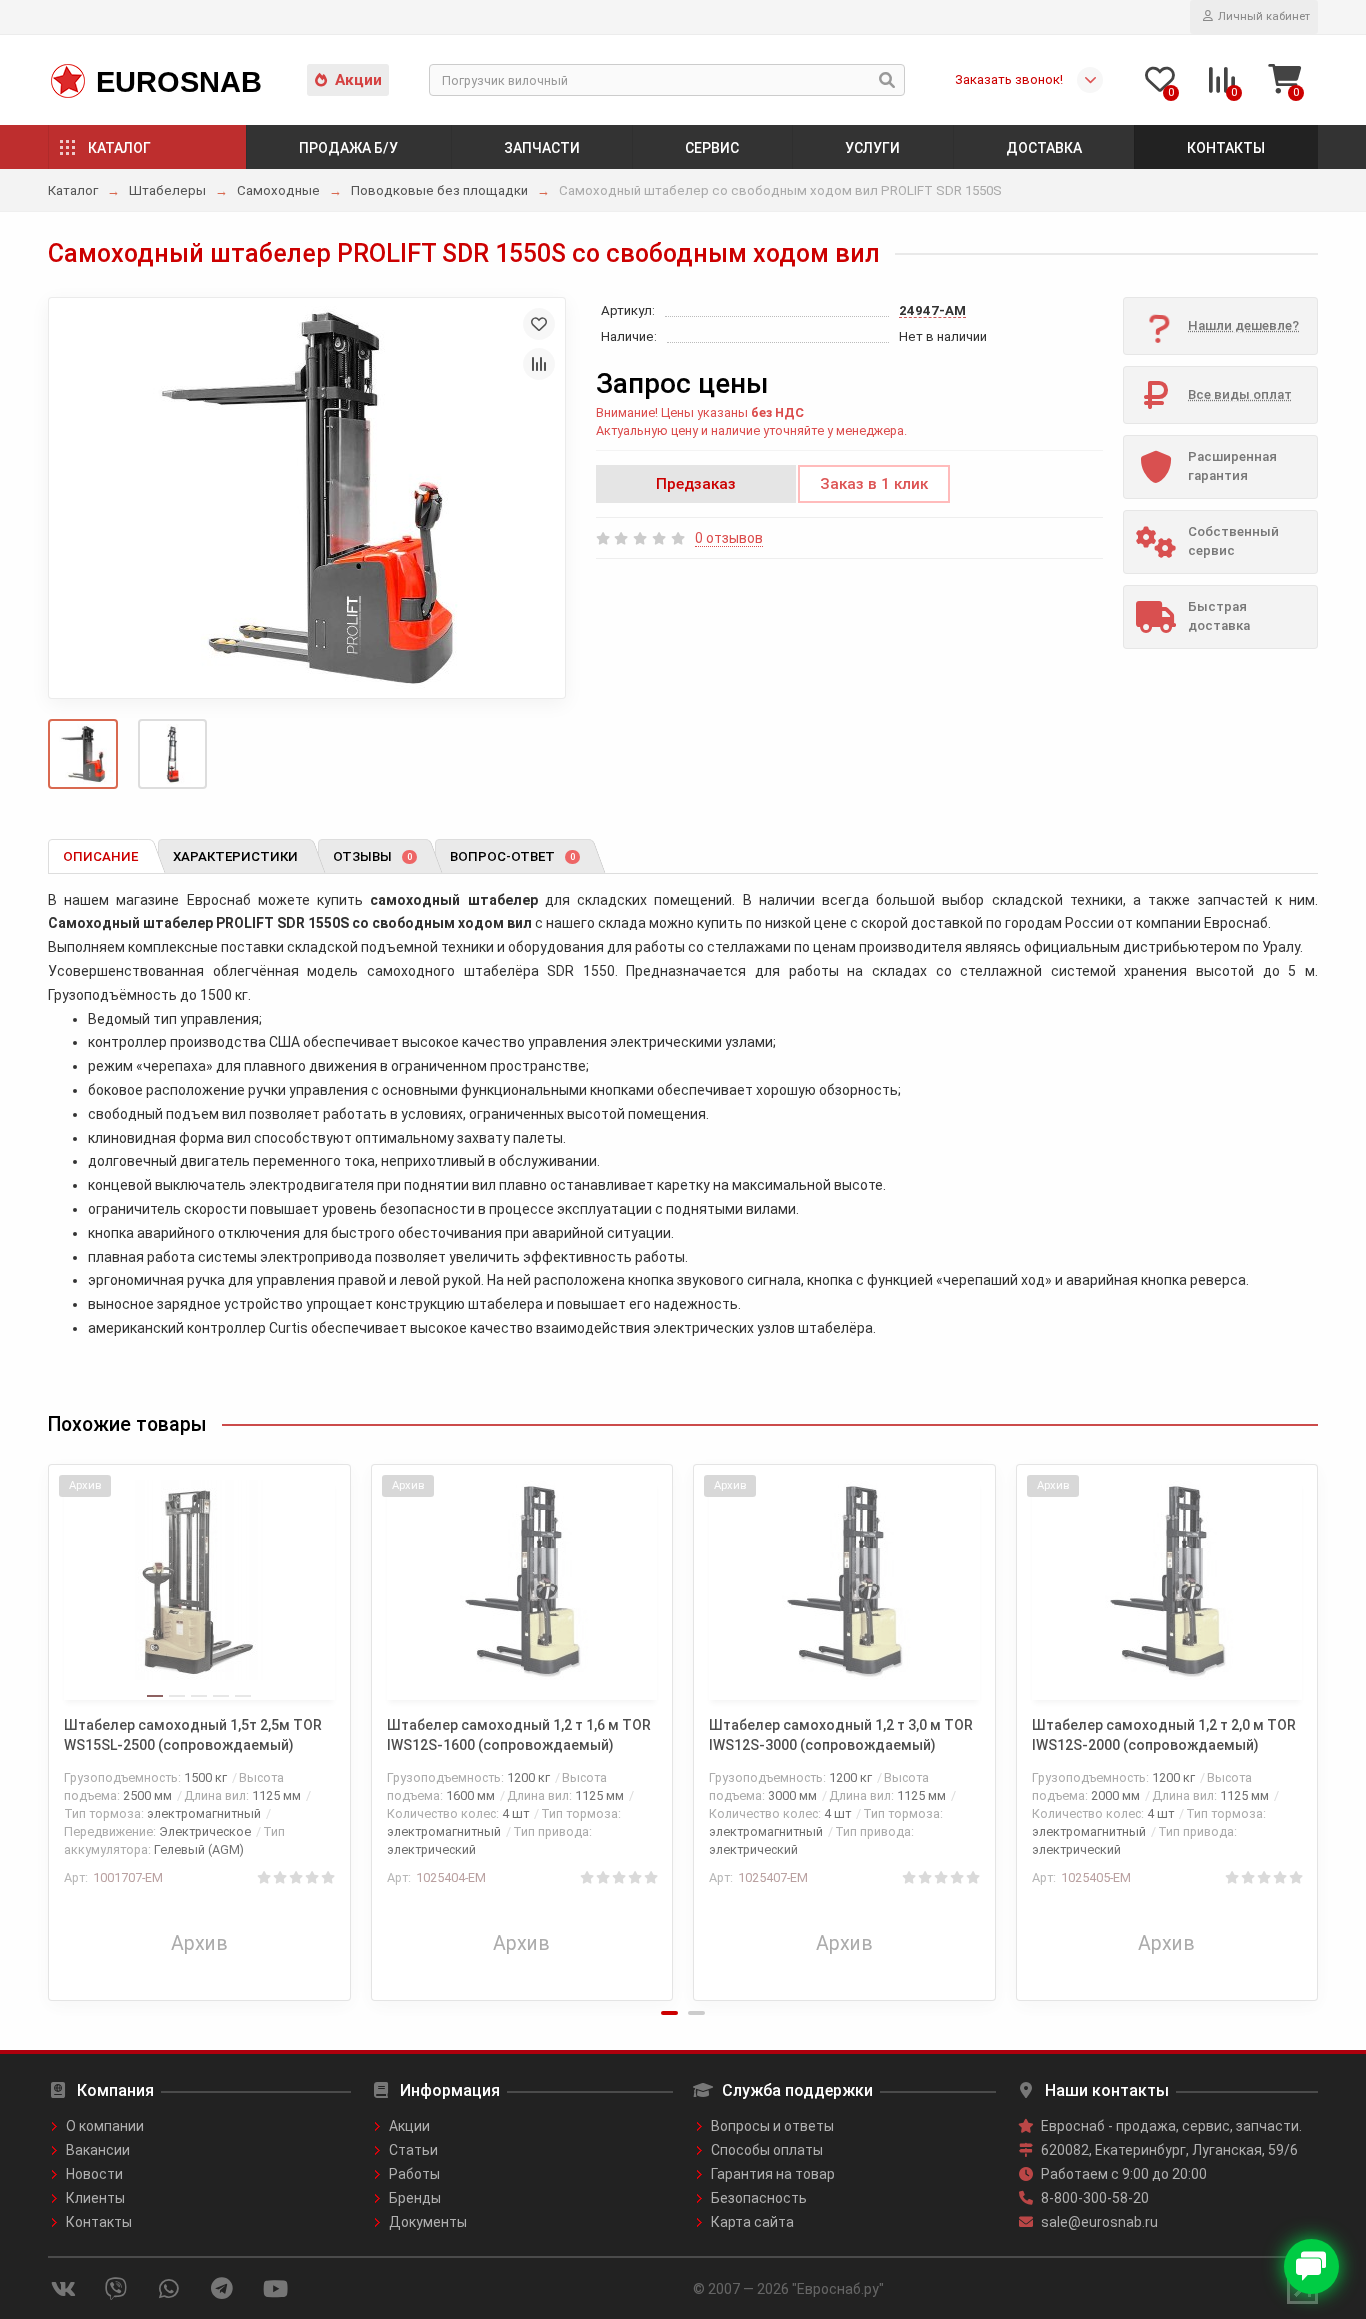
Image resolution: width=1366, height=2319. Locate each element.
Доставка (1044, 148)
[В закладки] (539, 324)
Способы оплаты (767, 2150)
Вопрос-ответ (512, 856)
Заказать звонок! (1009, 79)
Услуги (872, 148)
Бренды (415, 2198)
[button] (669, 2013)
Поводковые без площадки (439, 190)
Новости (94, 2174)
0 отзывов (729, 538)
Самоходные (278, 190)
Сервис (712, 148)
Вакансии (98, 2150)
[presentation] (50, 1719)
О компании (105, 2126)
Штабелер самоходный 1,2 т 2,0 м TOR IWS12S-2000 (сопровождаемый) (1164, 1735)
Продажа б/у (348, 148)
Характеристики (235, 856)
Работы (414, 2174)
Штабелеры (167, 190)
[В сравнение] (539, 364)
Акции (358, 80)
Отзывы (372, 856)
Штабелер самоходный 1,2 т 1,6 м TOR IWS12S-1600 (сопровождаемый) (519, 1735)
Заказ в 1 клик (874, 484)
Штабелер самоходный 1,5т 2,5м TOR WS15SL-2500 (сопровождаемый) (193, 1735)
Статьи (413, 2150)
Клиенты (95, 2198)
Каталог (119, 148)
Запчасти (542, 148)
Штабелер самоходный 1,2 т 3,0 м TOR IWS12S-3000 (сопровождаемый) (841, 1735)
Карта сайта (752, 2222)
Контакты (1226, 148)
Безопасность (759, 2198)
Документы (428, 2222)
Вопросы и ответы (772, 2126)
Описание (100, 856)
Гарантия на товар (773, 2174)
